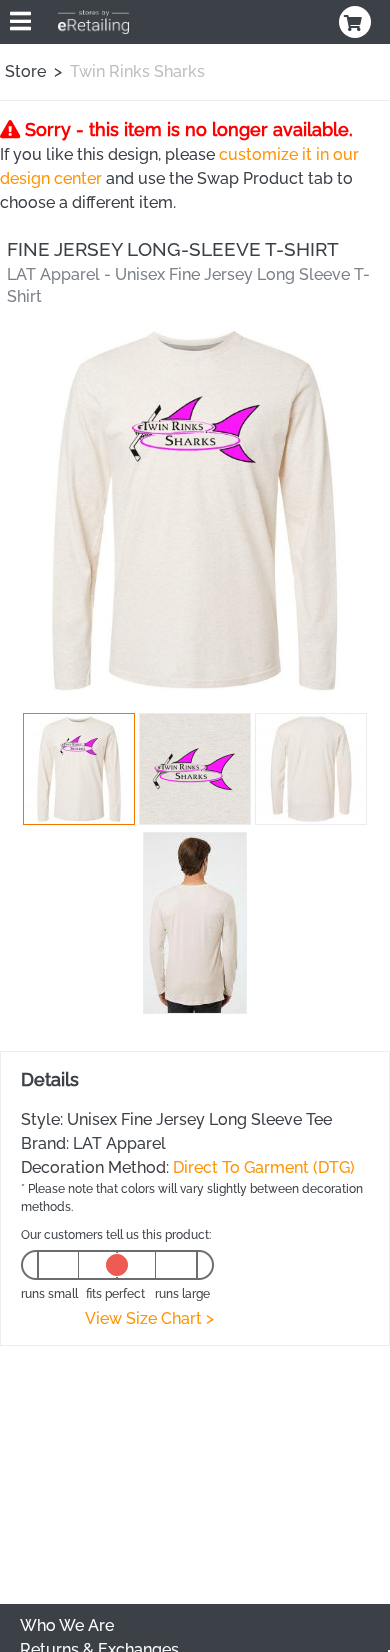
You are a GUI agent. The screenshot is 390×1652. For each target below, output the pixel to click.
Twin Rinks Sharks (137, 71)
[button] (79, 769)
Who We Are (67, 1625)
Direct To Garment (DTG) (264, 1167)
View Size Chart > (149, 1318)
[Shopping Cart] (357, 22)
